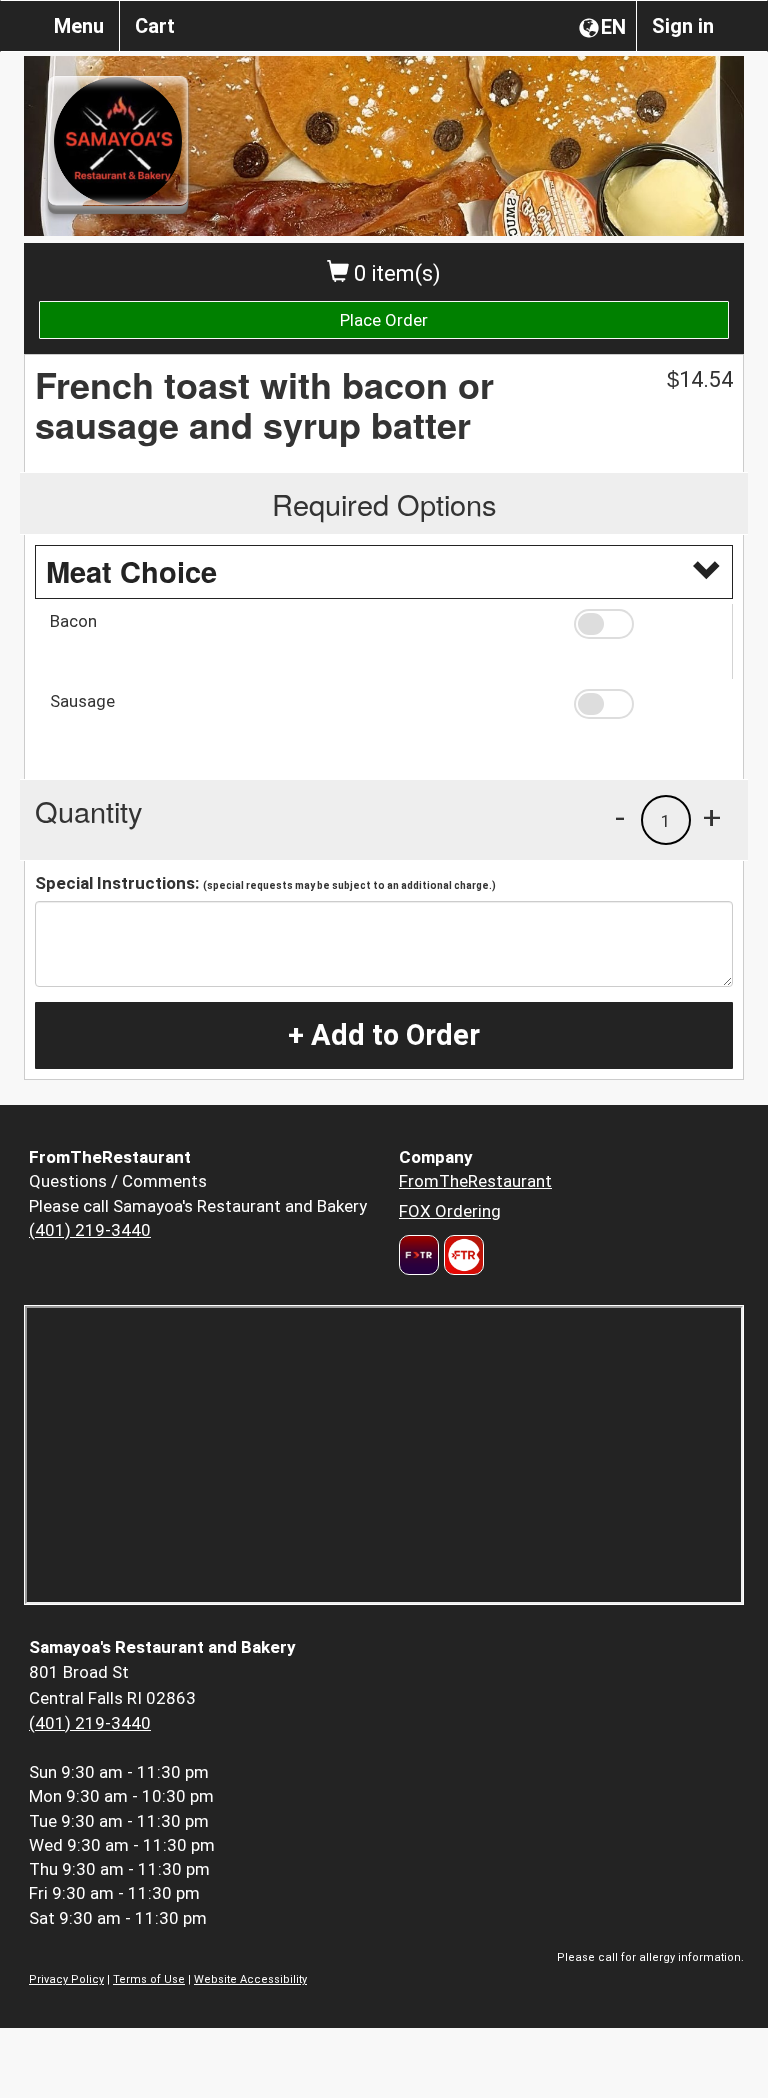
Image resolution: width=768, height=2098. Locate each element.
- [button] (620, 817)
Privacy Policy (66, 1979)
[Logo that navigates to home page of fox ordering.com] (461, 1255)
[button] (646, 624)
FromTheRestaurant (475, 1181)
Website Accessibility (250, 1979)
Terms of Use (149, 1979)
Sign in (683, 26)
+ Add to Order (384, 1035)
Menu (79, 26)
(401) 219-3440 (90, 1230)
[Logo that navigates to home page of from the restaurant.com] (419, 1255)
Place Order (384, 320)
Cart (155, 26)
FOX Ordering (450, 1211)
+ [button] (712, 817)
